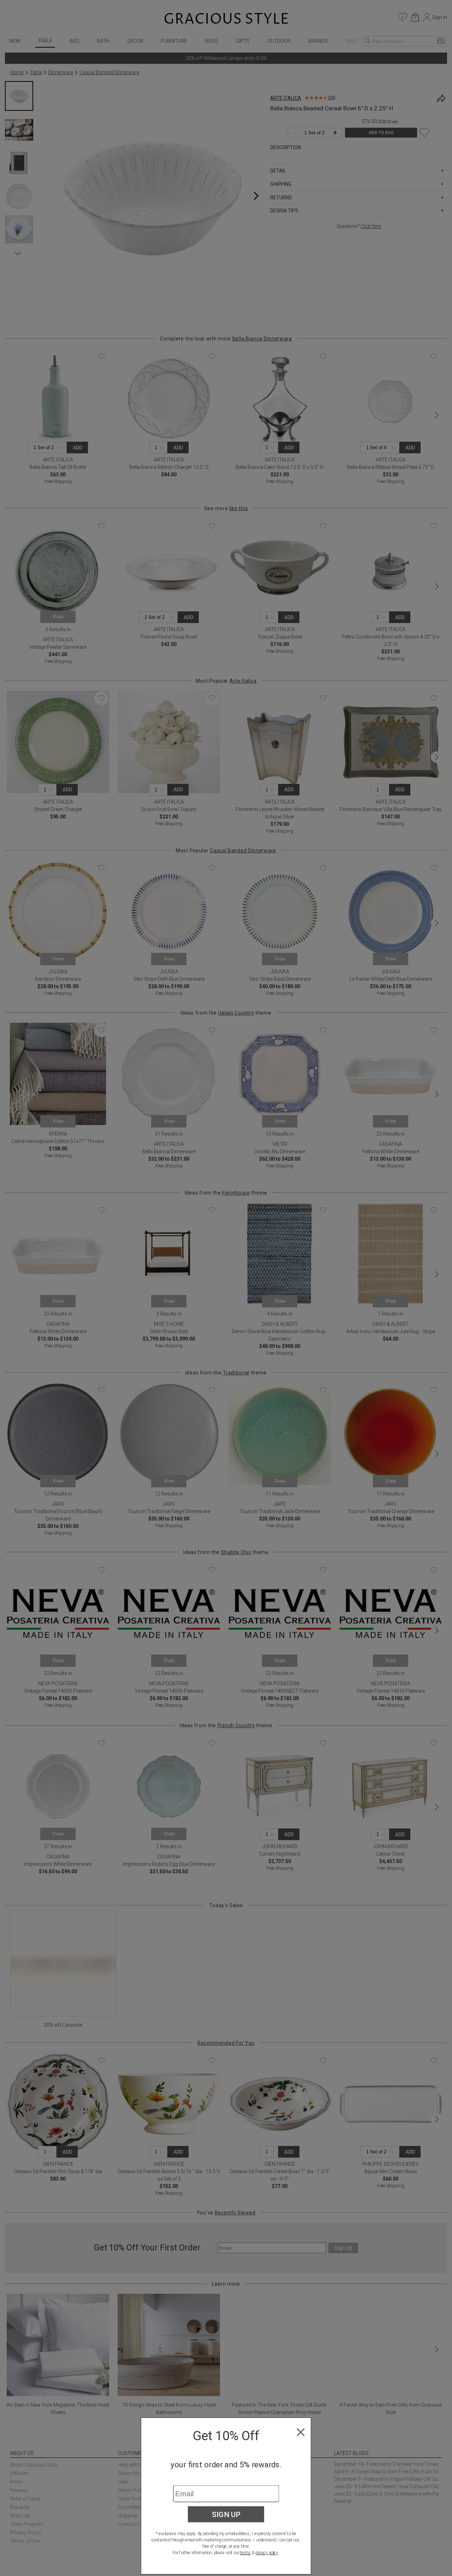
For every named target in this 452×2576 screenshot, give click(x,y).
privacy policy (267, 2553)
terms (245, 2553)
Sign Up (226, 2514)
